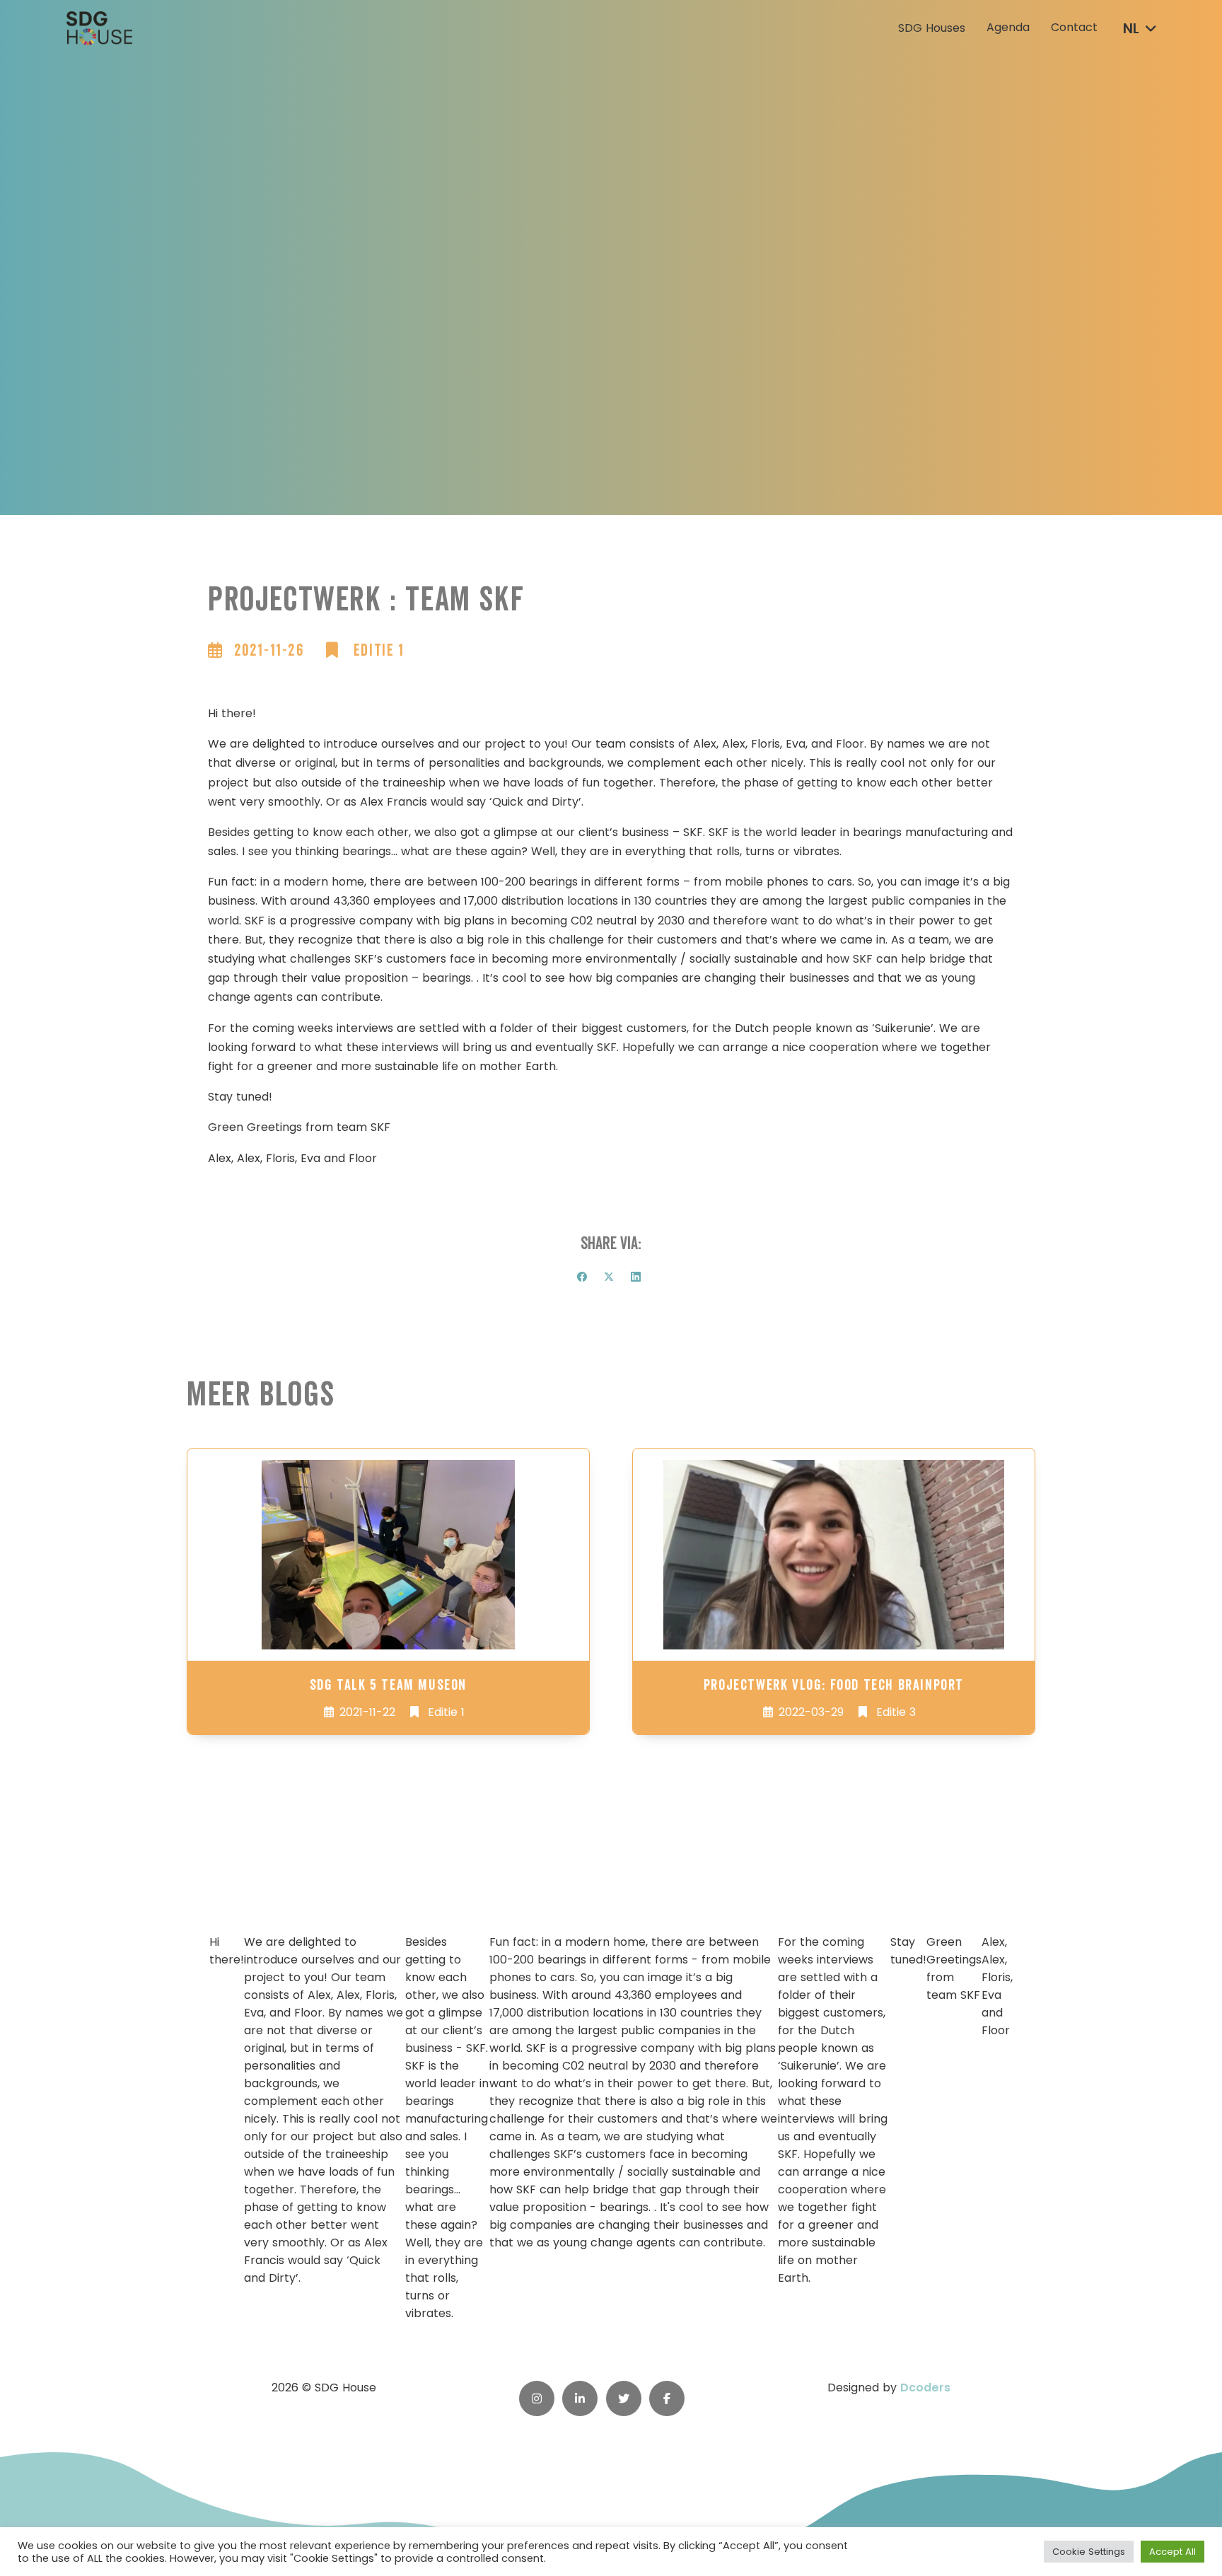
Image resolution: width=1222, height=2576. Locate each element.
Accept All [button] (1172, 2552)
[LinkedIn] (636, 1277)
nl (1131, 29)
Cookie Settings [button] (1089, 2552)
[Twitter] (609, 1277)
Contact (1074, 28)
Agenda (1008, 28)
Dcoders (925, 2388)
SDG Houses (932, 28)
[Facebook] (582, 1277)
